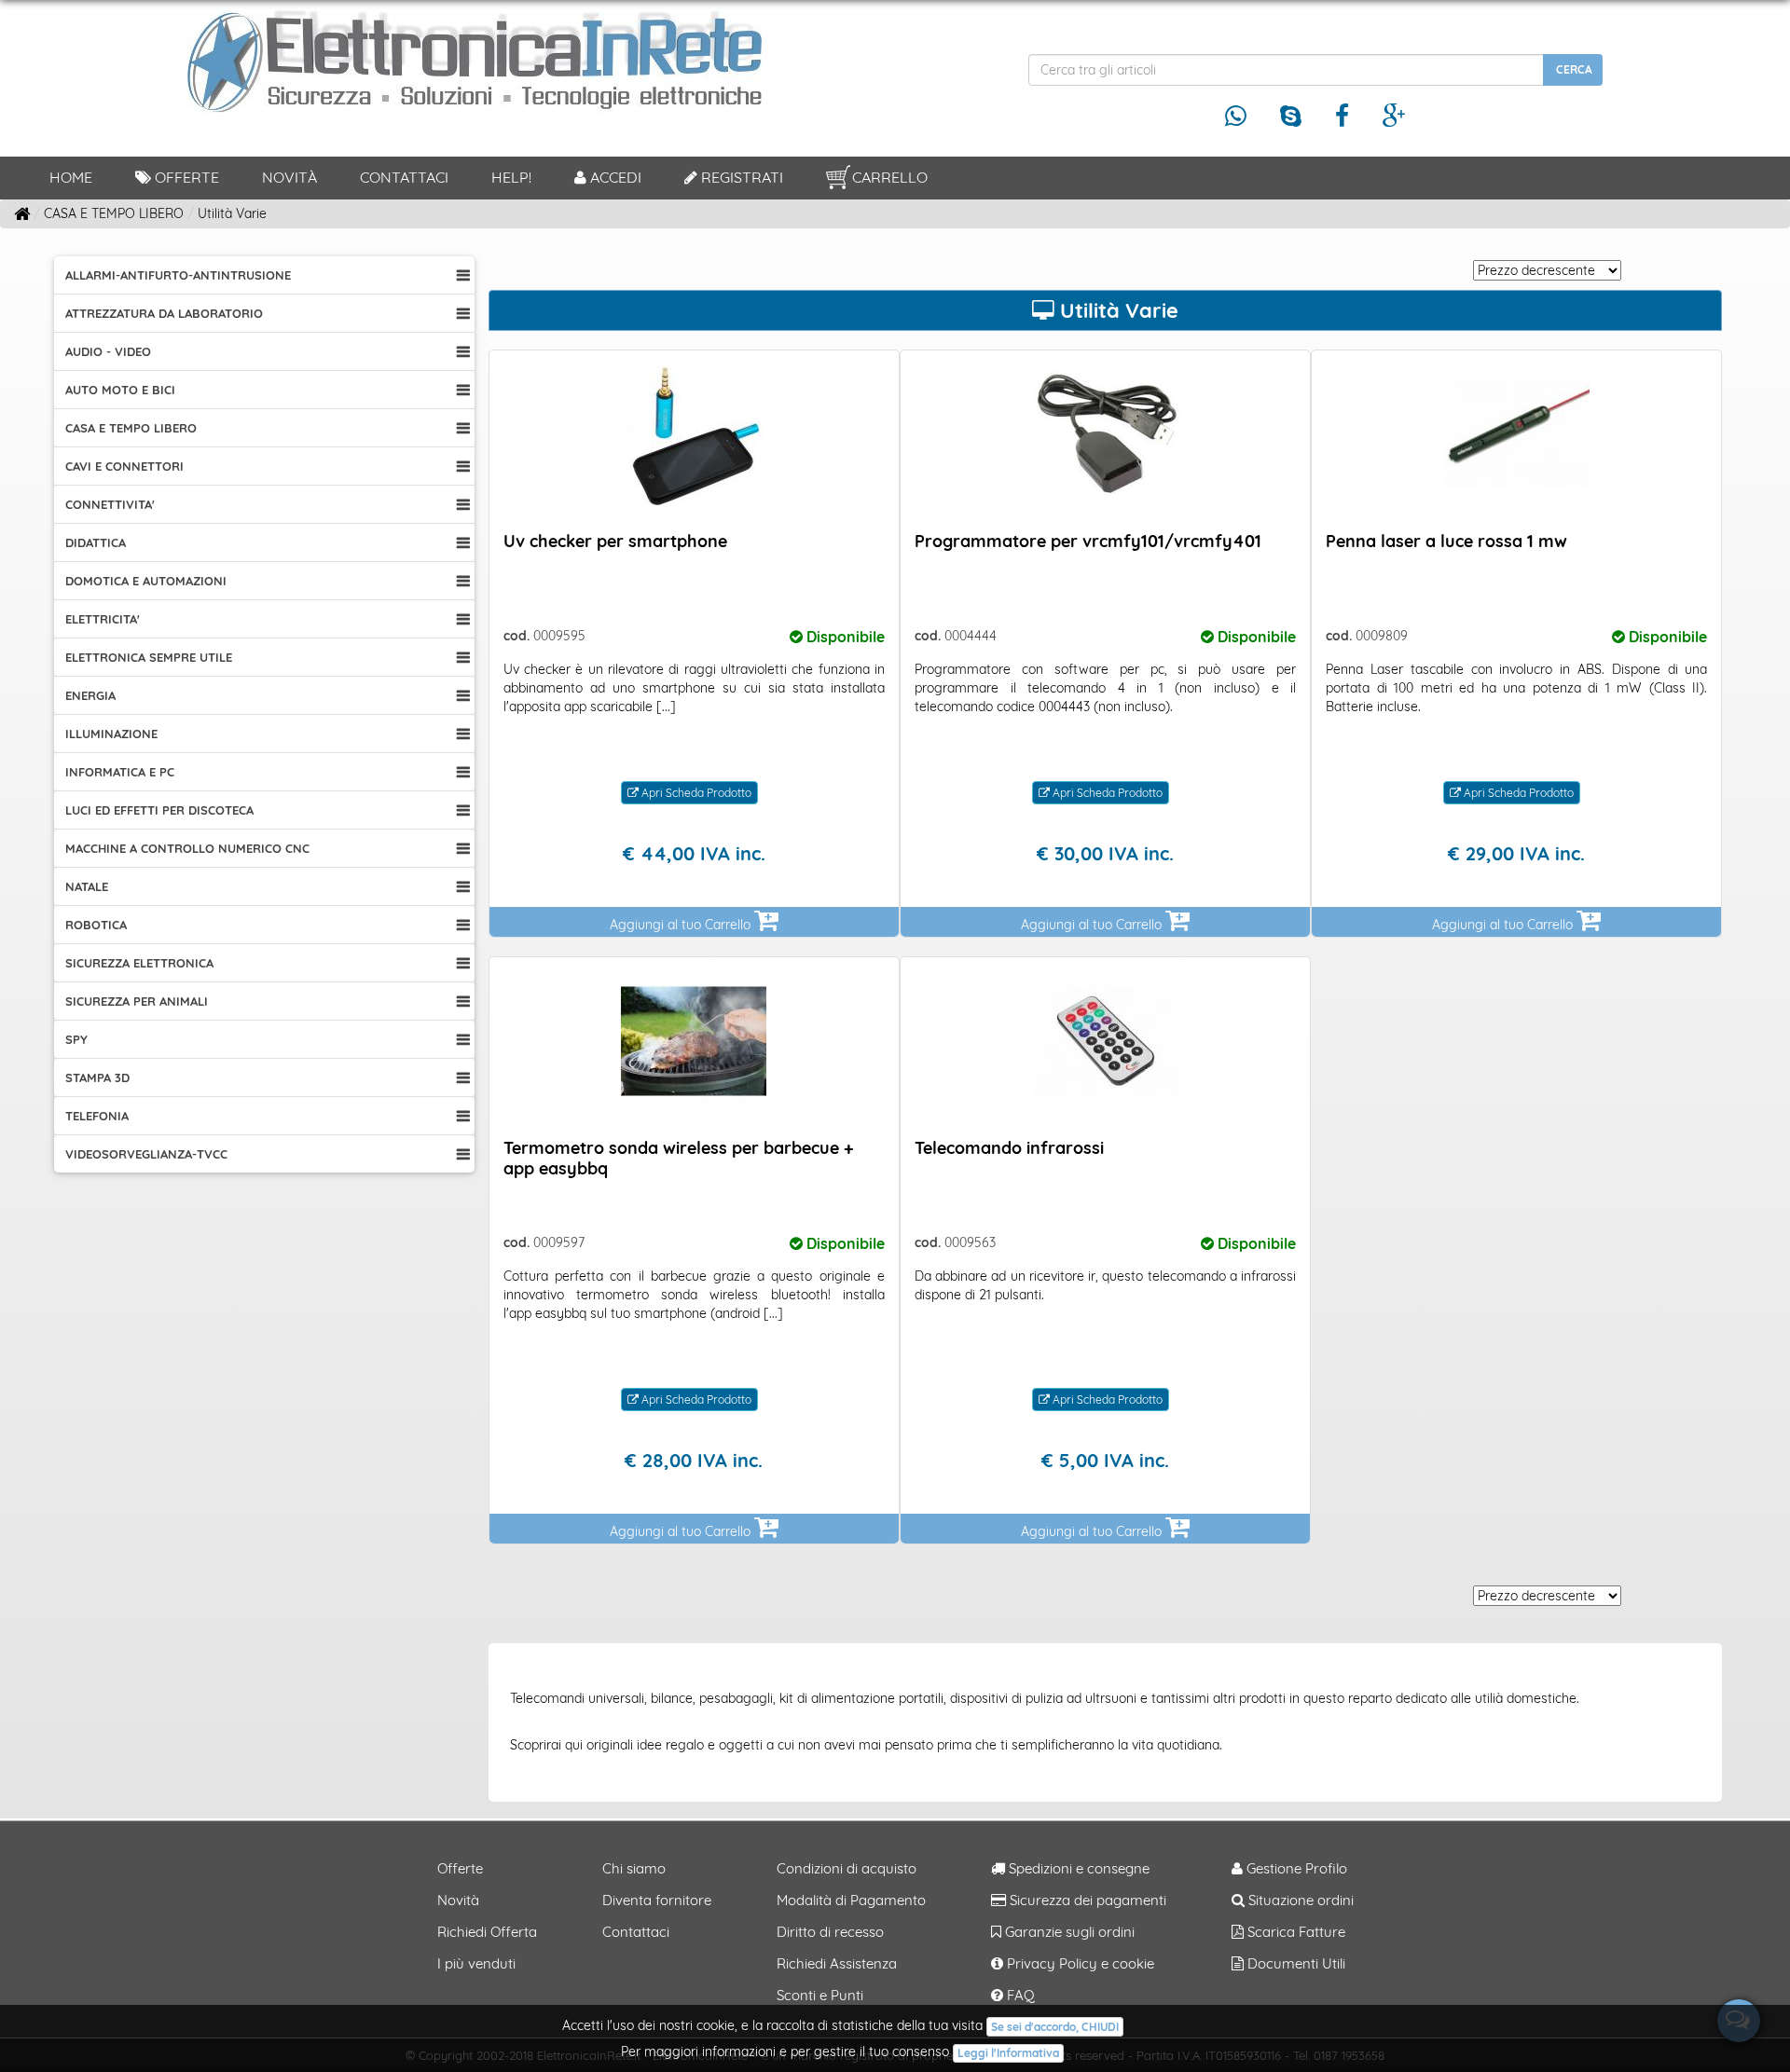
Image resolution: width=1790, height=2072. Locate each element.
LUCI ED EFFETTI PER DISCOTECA (159, 810)
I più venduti (476, 1963)
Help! (511, 177)
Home (71, 177)
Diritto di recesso (830, 1932)
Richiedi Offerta (487, 1932)
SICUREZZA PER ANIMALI (137, 1001)
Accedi (614, 177)
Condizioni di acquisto (847, 1868)
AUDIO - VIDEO (108, 351)
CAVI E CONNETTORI (124, 466)
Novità (289, 177)
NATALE (87, 886)
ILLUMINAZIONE (111, 734)
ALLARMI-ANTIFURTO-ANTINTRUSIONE (178, 275)
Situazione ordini (1299, 1900)
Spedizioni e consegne (1077, 1868)
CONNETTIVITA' (110, 504)
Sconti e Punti (820, 1995)
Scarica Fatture (1294, 1932)
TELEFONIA (97, 1116)
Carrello (890, 177)
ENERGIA (90, 695)
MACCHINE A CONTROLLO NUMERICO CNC (187, 848)
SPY (76, 1039)
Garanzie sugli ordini (1068, 1932)
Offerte (185, 177)
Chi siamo (634, 1868)
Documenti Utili (1294, 1963)
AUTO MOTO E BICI (120, 390)
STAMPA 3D (97, 1077)
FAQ (1019, 1995)
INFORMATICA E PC (120, 772)
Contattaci (404, 177)
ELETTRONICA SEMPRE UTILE (149, 657)
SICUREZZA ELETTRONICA (139, 963)
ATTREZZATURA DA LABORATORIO (164, 313)
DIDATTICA (96, 542)
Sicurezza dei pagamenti (1086, 1900)
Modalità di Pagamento (851, 1900)
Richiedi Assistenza (837, 1963)
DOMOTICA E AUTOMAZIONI (146, 581)
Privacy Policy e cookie (1079, 1963)
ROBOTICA (96, 925)
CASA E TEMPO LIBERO (131, 428)
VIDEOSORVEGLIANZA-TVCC (146, 1154)
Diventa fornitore (657, 1900)
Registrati (740, 177)
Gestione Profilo (1295, 1868)
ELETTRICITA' (103, 619)
